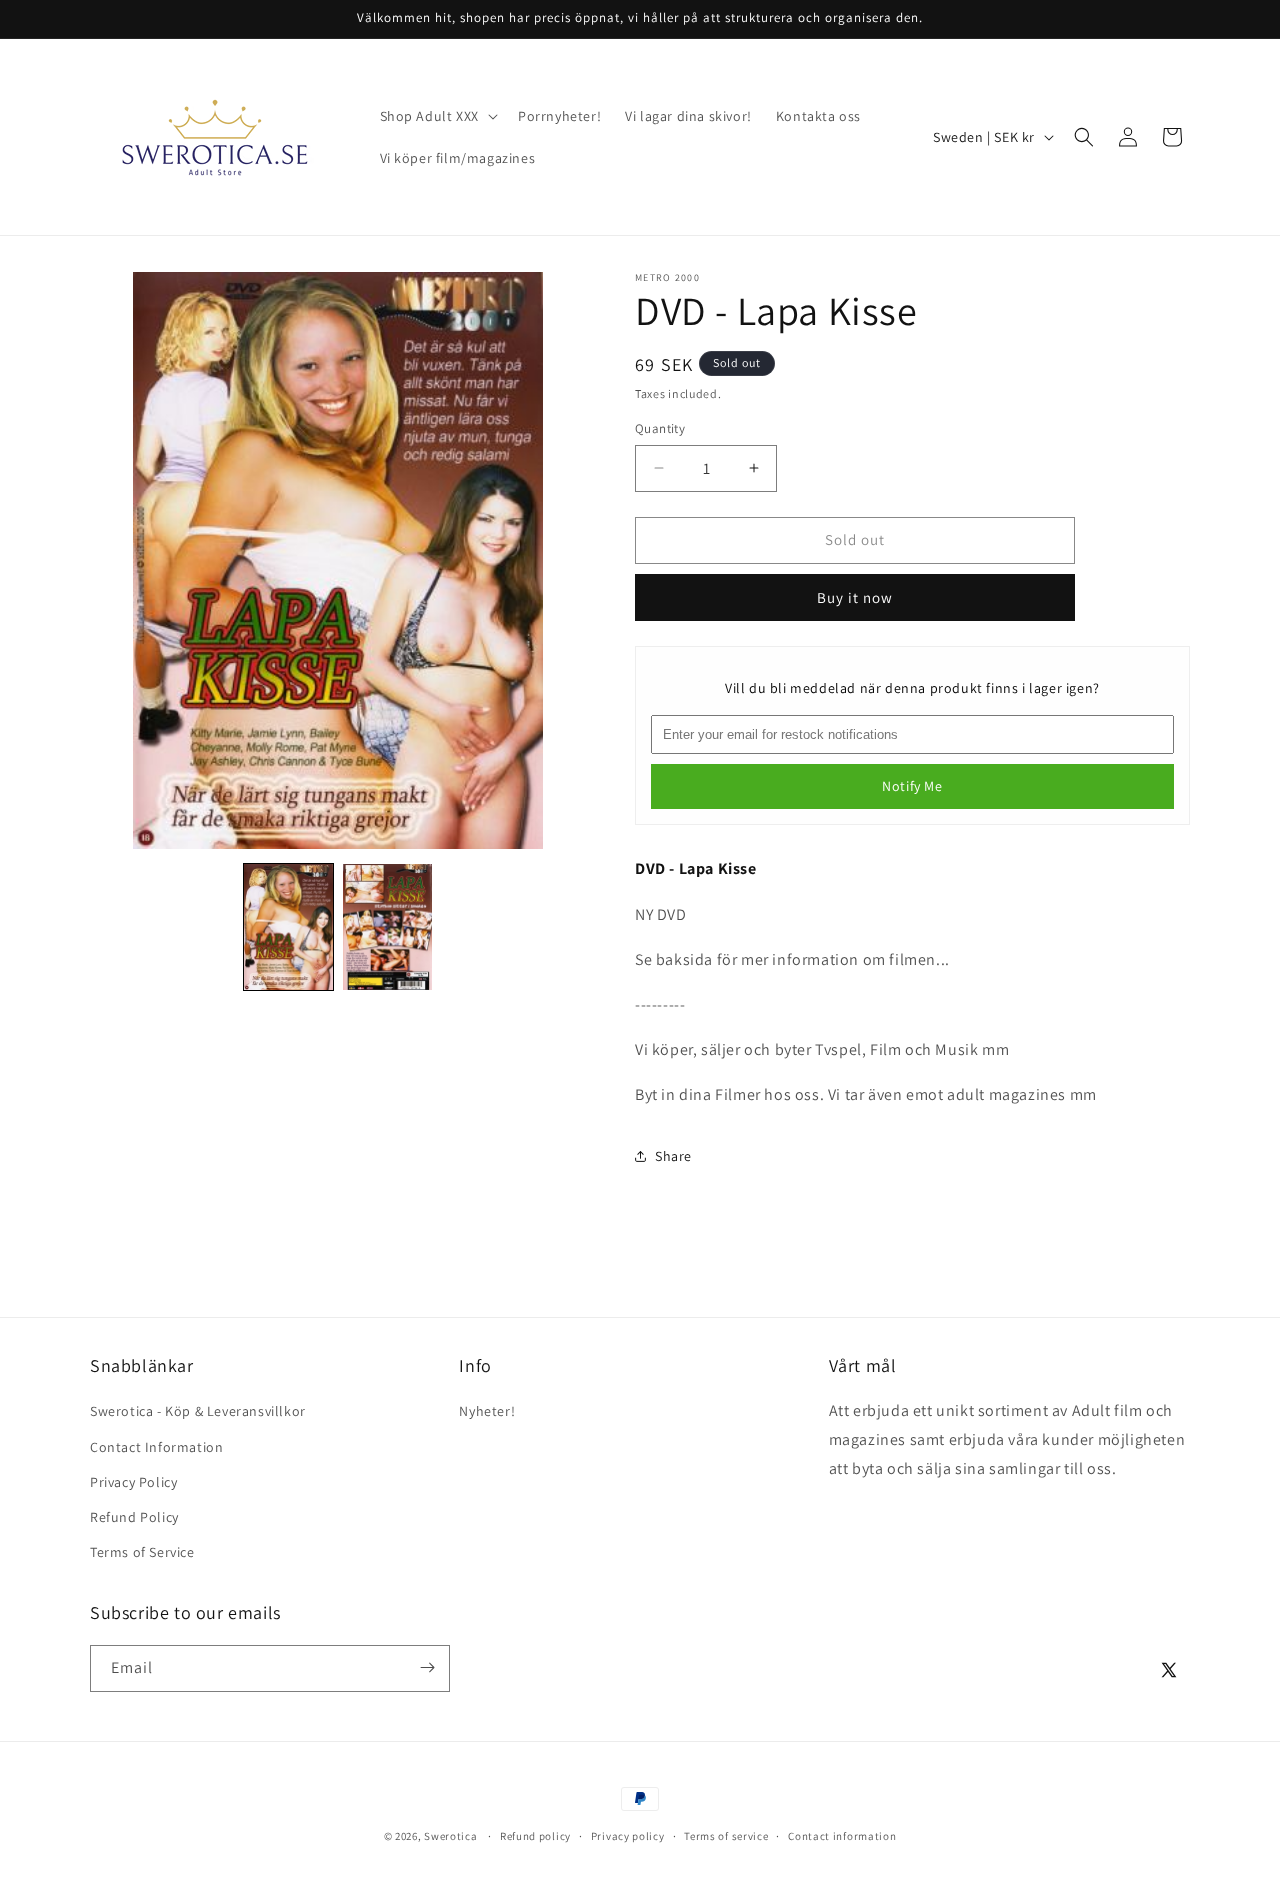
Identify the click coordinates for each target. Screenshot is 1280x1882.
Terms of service (726, 1836)
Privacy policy (628, 1836)
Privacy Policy (133, 1482)
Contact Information (156, 1447)
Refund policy (535, 1836)
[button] (437, 116)
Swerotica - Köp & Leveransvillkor (198, 1412)
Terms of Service (142, 1552)
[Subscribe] (427, 1667)
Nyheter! (487, 1412)
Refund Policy (134, 1517)
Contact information (842, 1836)
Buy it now (855, 597)
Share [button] (673, 1156)
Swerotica (450, 1836)
